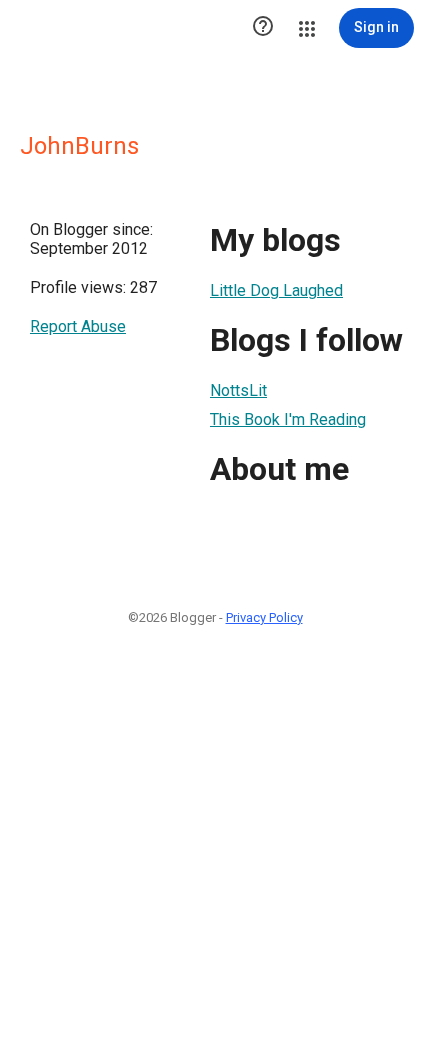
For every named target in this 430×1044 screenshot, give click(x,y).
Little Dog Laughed (276, 290)
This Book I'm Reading (288, 419)
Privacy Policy (264, 617)
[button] (263, 28)
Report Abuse (78, 326)
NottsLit (238, 390)
